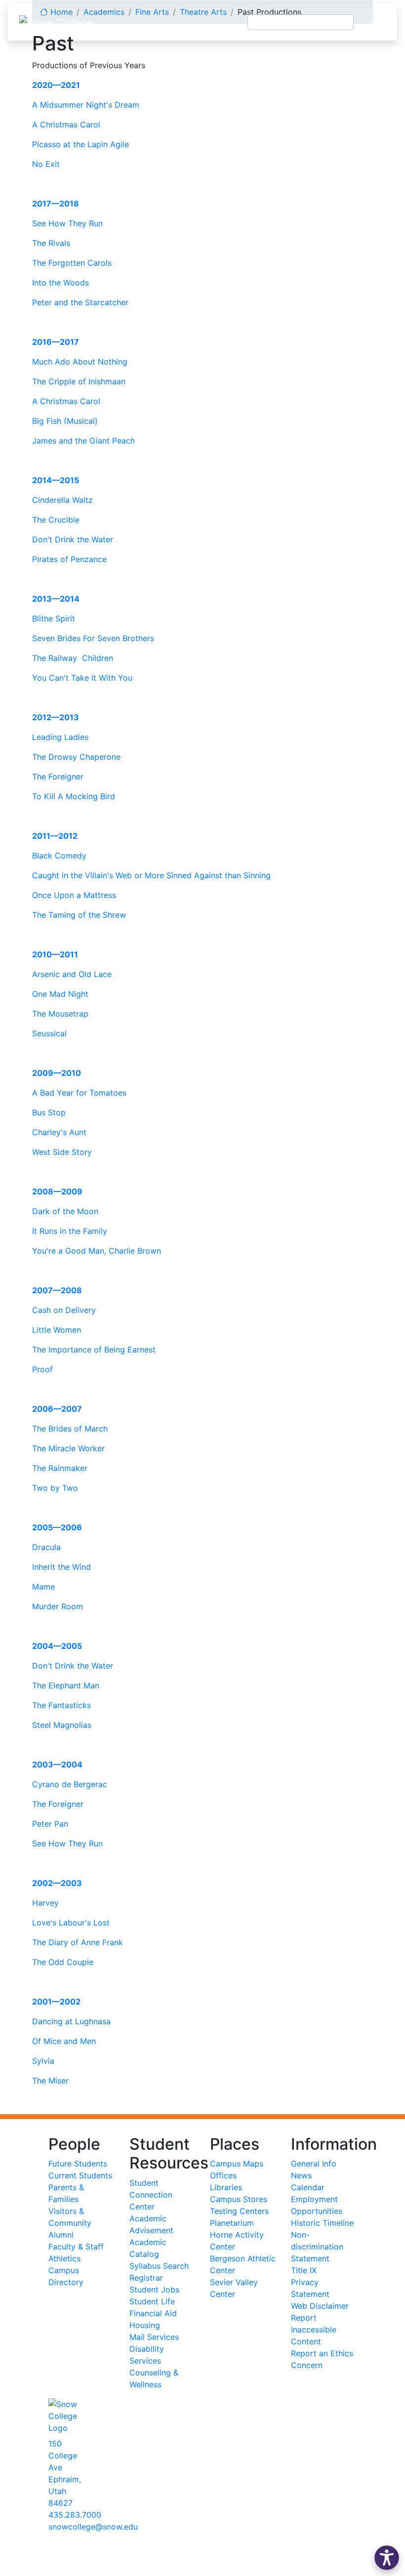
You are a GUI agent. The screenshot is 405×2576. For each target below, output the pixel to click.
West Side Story (62, 1152)
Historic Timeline (322, 2223)
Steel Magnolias (62, 1725)
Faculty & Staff (76, 2247)
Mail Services (154, 2337)
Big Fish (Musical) (65, 421)
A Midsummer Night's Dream (86, 105)
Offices (223, 2175)
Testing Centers (239, 2211)
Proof (42, 1369)
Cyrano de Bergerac (70, 1784)
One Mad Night (60, 994)
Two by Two (55, 1488)
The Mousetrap (60, 1014)
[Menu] (375, 22)
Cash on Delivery (64, 1310)
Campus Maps (237, 2164)
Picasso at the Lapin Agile (81, 144)
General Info (314, 2164)
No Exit (46, 164)
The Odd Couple (63, 1962)
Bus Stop (49, 1112)
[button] (387, 2558)
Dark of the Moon (65, 1211)
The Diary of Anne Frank (78, 1942)
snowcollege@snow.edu (93, 2527)
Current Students (80, 2175)
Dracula (46, 1547)
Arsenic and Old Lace (72, 974)
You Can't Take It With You (82, 678)
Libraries (226, 2187)
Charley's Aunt (59, 1132)
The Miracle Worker (68, 1448)
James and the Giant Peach (83, 441)
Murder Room (58, 1606)
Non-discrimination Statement (317, 2247)
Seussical (49, 1033)
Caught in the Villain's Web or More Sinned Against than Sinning (151, 875)
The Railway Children (73, 658)
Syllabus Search (159, 2266)
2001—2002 (56, 2002)
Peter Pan (50, 1824)
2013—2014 (56, 599)
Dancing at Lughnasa (71, 2021)
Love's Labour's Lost (71, 1922)
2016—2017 (56, 342)
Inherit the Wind (61, 1567)
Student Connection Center (151, 2195)
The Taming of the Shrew (79, 915)
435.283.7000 (75, 2515)
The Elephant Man (66, 1685)
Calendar (308, 2187)
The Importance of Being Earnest (94, 1349)
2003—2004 (57, 1764)
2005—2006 (57, 1527)
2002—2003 (57, 1883)
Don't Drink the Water (73, 539)
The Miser (50, 2081)
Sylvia (43, 2061)
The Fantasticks (61, 1705)
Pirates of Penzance (69, 559)
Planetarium (232, 2223)
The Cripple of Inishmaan (79, 381)
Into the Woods (61, 283)
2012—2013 (56, 717)
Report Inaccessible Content (314, 2330)
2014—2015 (56, 480)
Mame (43, 1587)
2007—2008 (57, 1290)
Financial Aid (153, 2313)
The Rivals (51, 243)
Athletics (64, 2258)
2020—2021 (56, 85)
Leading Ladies (60, 737)
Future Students (78, 2164)
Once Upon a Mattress (74, 895)
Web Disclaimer (320, 2306)
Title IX (304, 2270)
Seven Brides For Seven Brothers (93, 638)
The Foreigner (58, 777)
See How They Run (67, 223)
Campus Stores (239, 2199)
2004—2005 (57, 1646)
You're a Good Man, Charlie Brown (97, 1251)
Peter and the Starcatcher (80, 302)
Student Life (152, 2301)
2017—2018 (56, 204)
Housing (145, 2325)
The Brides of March (70, 1429)
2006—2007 (57, 1409)
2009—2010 (57, 1073)
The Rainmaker (60, 1468)
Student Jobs (154, 2290)
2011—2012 (55, 836)
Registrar (146, 2278)
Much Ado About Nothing (80, 362)
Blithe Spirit (54, 618)
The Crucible (56, 520)
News (301, 2175)
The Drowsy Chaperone (76, 757)
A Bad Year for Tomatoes (79, 1093)
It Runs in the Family (70, 1231)
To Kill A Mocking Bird (74, 796)
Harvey (45, 1903)
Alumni (61, 2235)
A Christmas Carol (66, 124)
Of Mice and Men (64, 2041)
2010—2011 (55, 954)
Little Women (57, 1330)
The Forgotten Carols (72, 263)
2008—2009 (57, 1191)
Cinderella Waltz (62, 500)
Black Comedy (59, 856)
